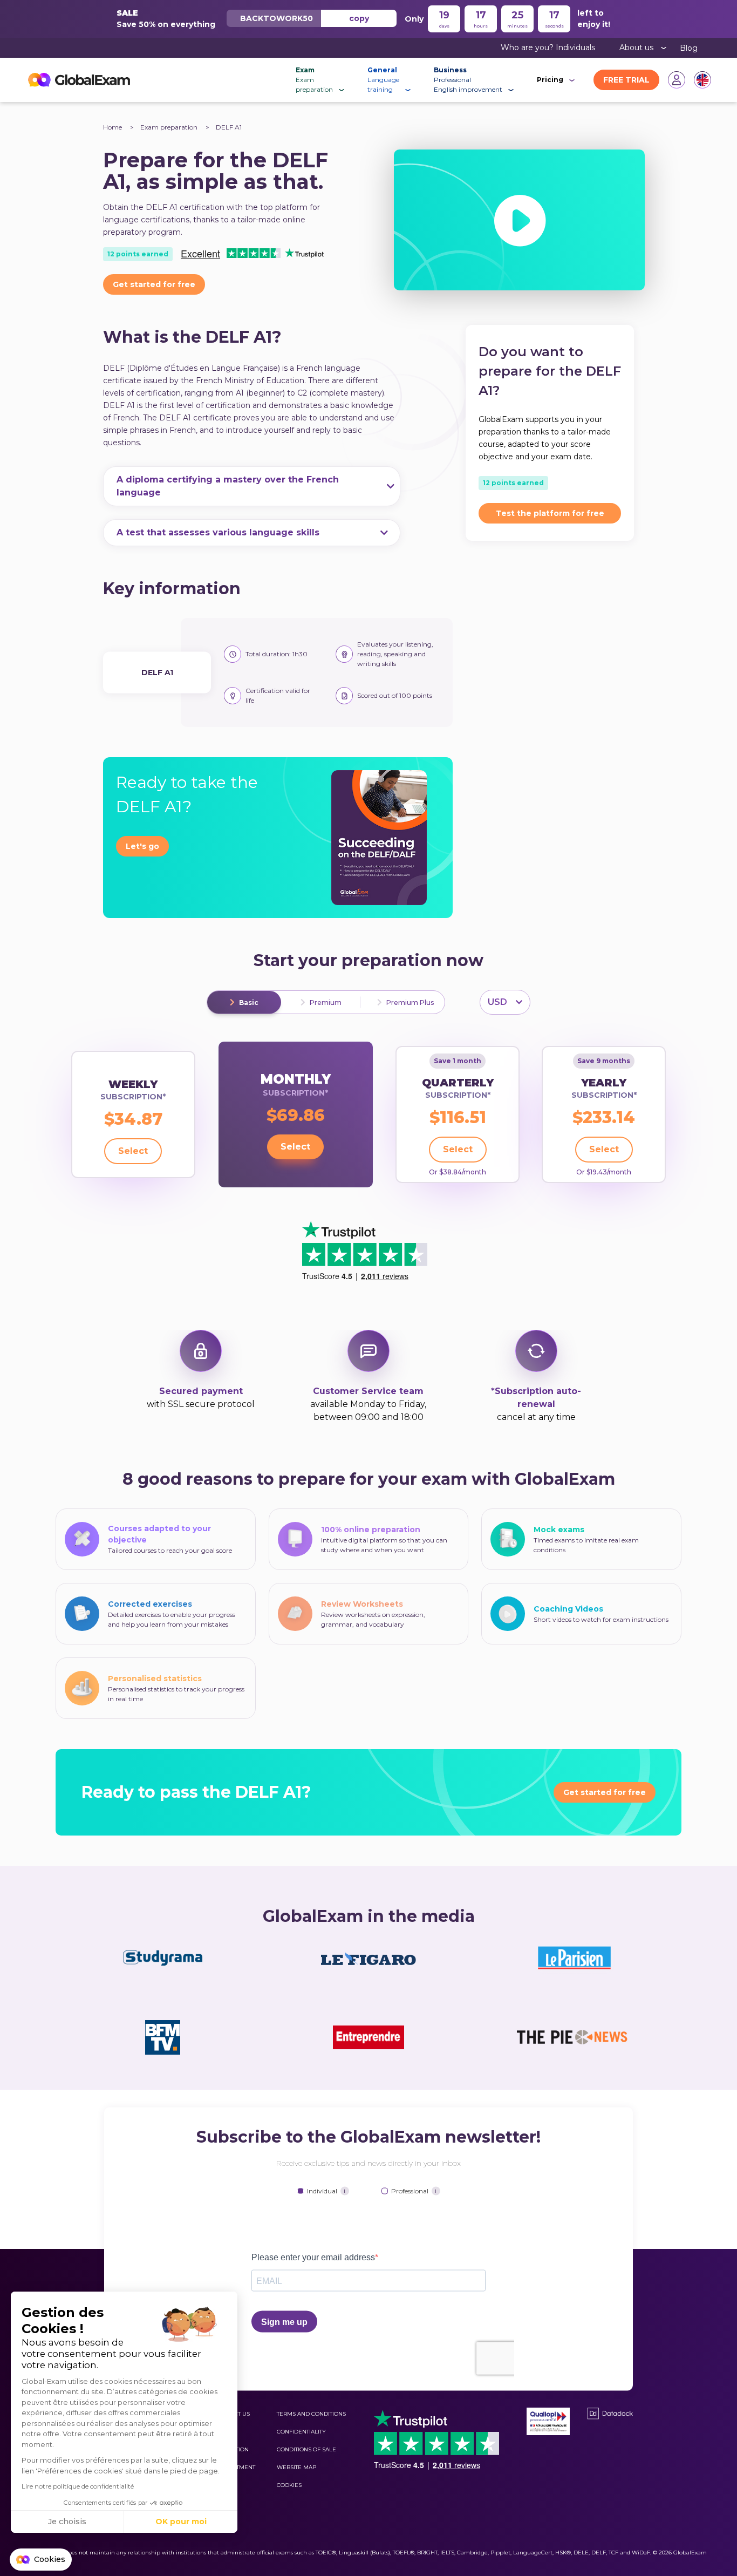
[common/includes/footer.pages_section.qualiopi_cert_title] (548, 2421)
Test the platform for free (550, 513)
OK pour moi (181, 2521)
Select (133, 1151)
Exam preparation (170, 127)
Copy (359, 18)
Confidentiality (301, 2432)
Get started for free (154, 284)
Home (112, 127)
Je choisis (67, 2521)
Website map (296, 2467)
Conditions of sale (306, 2449)
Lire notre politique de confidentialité (78, 2486)
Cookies (289, 2485)
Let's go (142, 846)
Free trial (626, 80)
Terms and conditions (311, 2414)
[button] (41, 2560)
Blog (689, 48)
